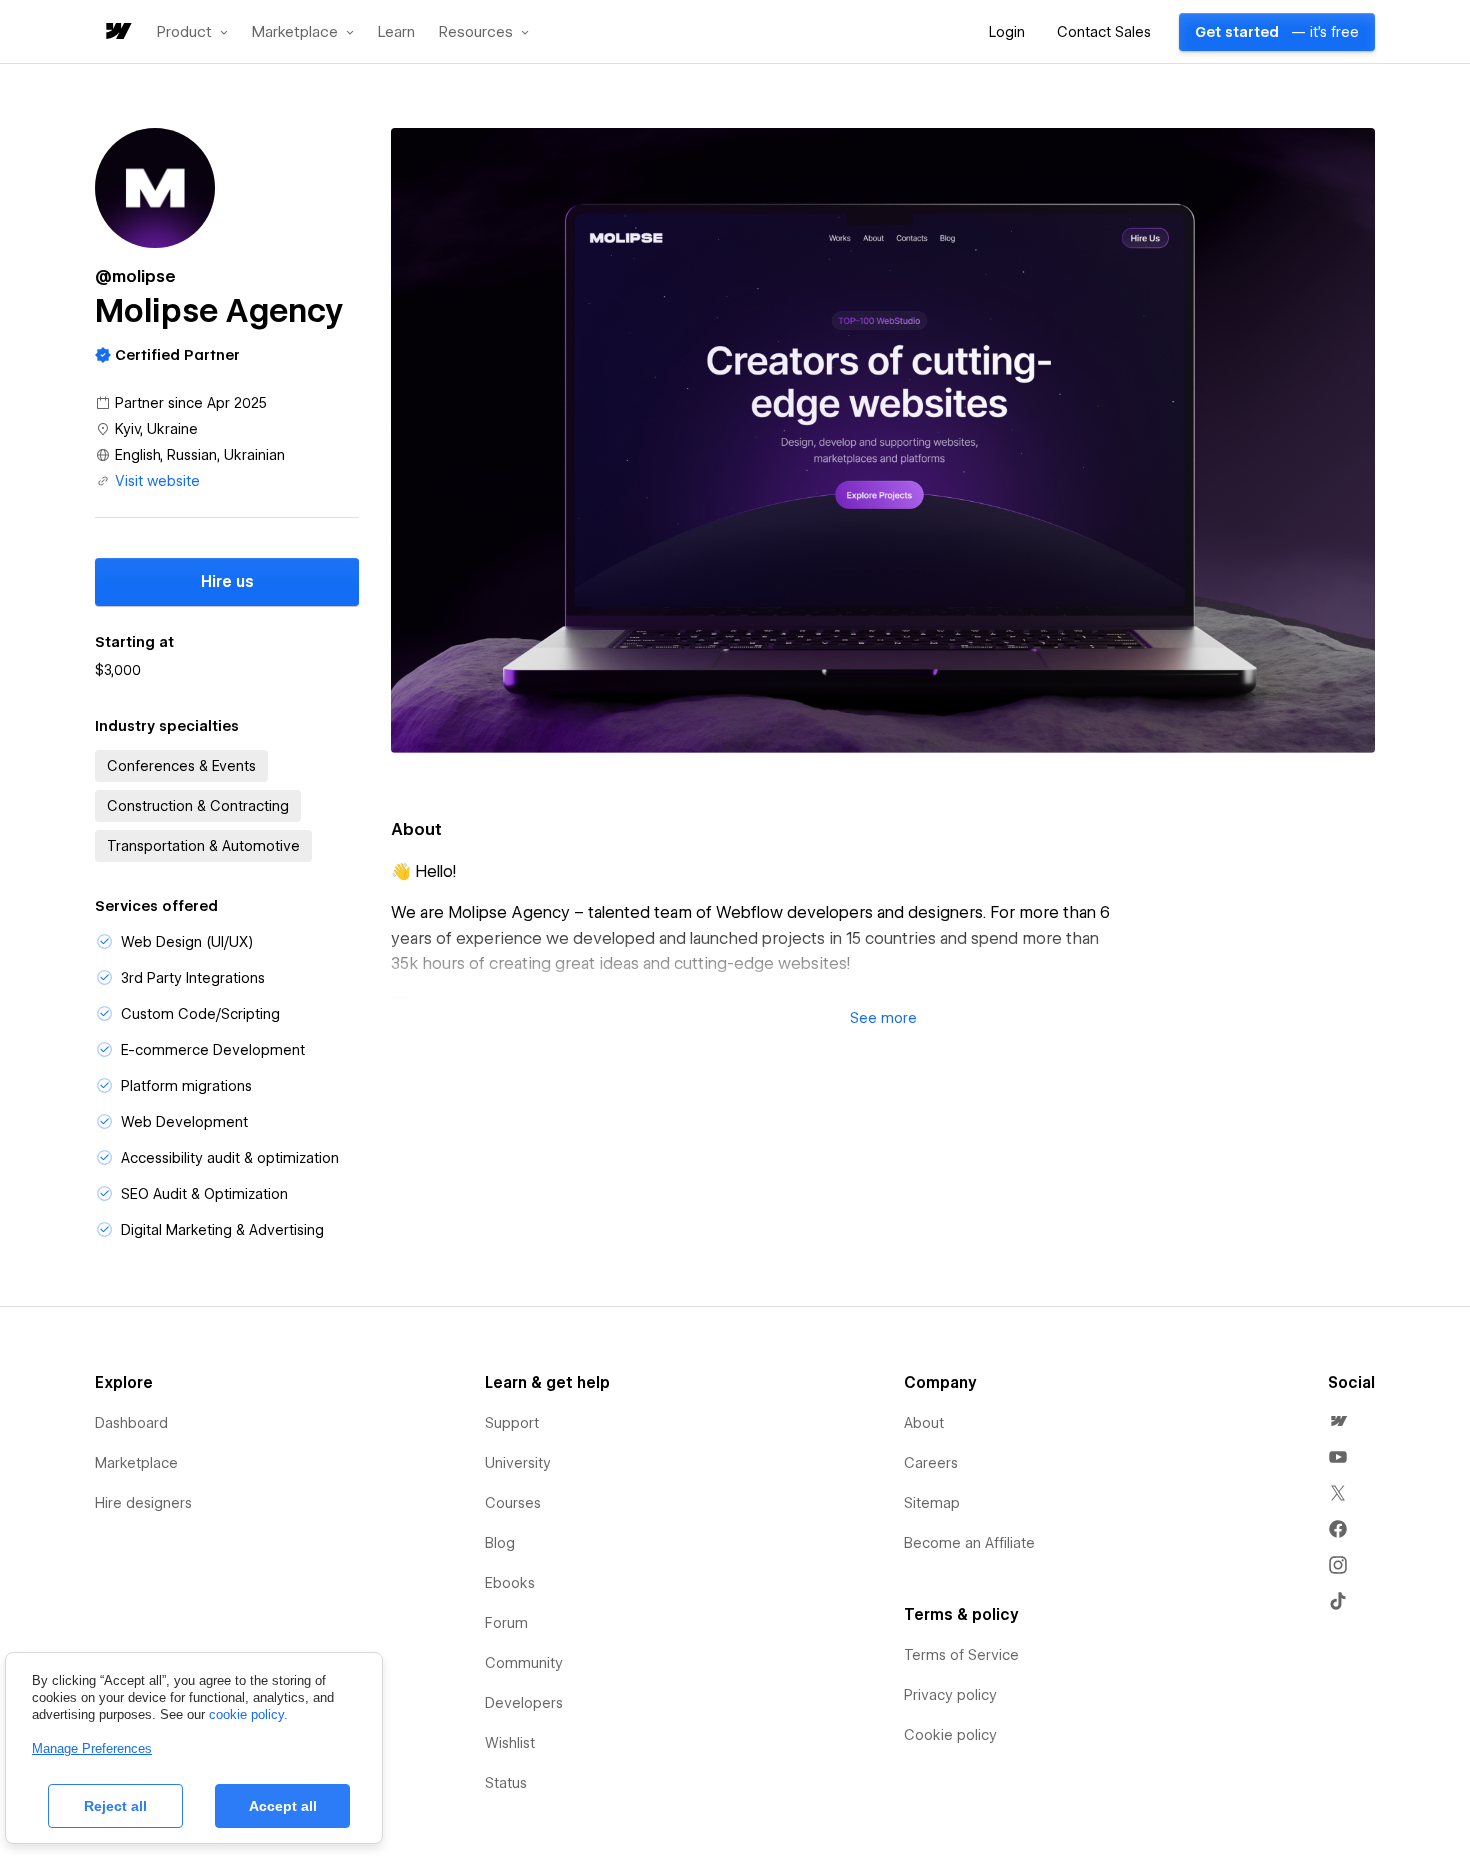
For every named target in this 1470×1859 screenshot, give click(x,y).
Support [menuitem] (512, 1423)
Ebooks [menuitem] (510, 1583)
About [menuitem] (924, 1423)
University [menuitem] (518, 1463)
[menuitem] (1338, 1421)
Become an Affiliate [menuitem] (969, 1543)
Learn (396, 32)
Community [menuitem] (524, 1663)
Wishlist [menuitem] (510, 1743)
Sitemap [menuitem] (932, 1503)
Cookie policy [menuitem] (950, 1735)
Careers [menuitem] (931, 1463)
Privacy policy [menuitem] (950, 1695)
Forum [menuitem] (506, 1623)
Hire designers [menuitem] (143, 1503)
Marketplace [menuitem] (136, 1463)
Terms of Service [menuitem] (961, 1655)
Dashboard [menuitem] (131, 1423)
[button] (192, 32)
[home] (117, 32)
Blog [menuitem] (500, 1543)
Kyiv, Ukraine (156, 429)
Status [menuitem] (506, 1783)
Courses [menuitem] (513, 1503)
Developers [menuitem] (524, 1703)
